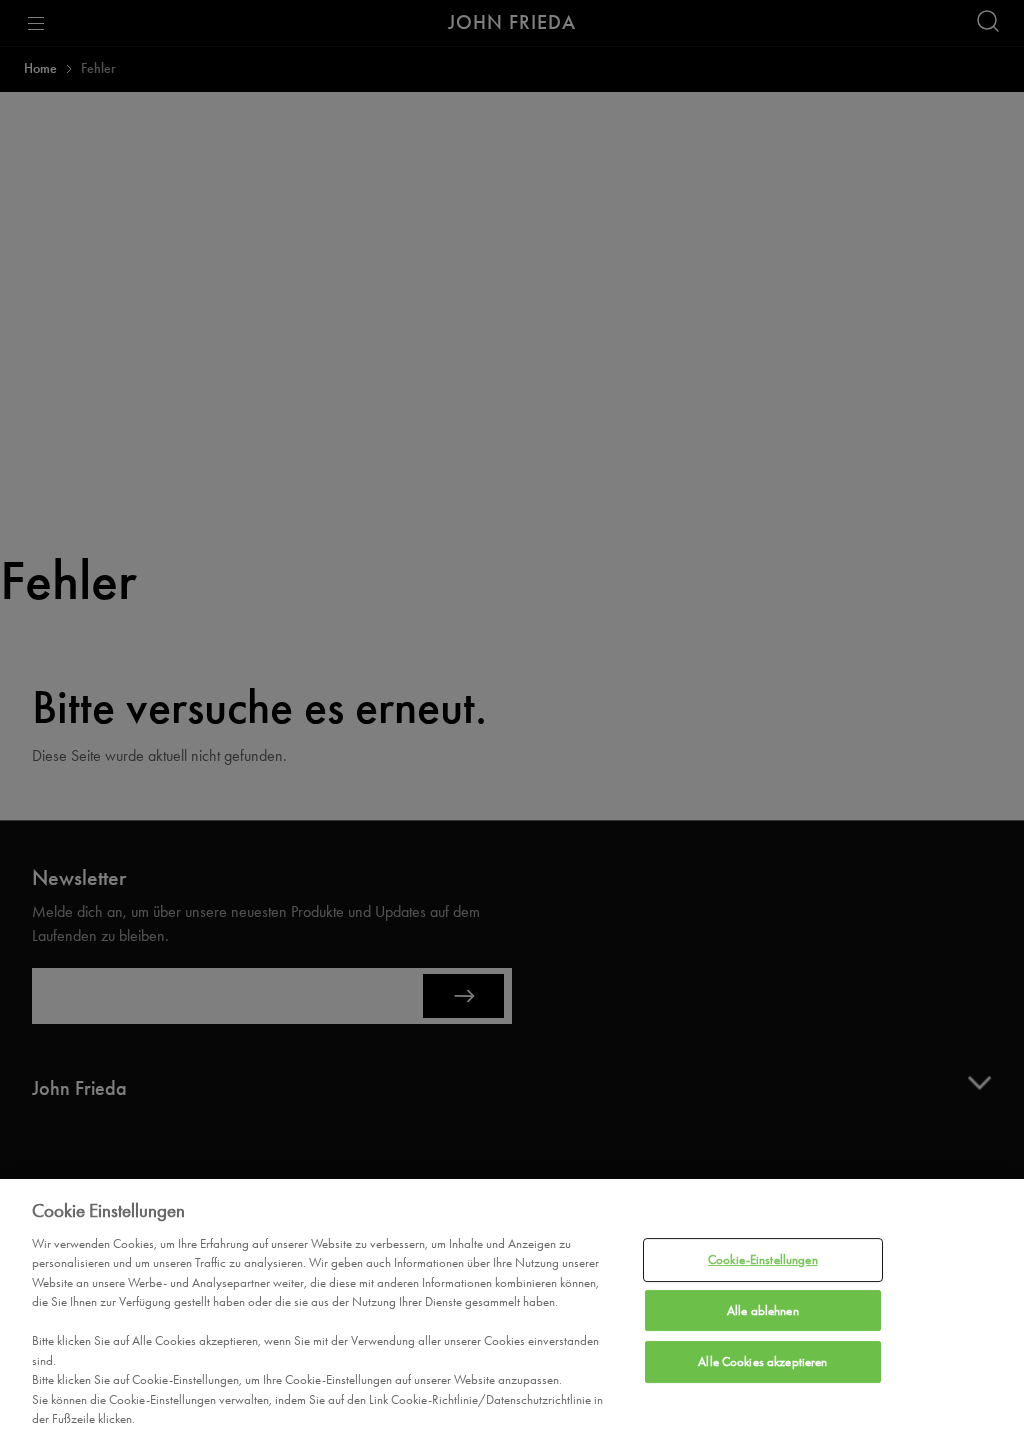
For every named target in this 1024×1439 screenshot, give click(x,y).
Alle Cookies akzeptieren (762, 1361)
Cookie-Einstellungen (763, 1259)
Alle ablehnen (763, 1310)
